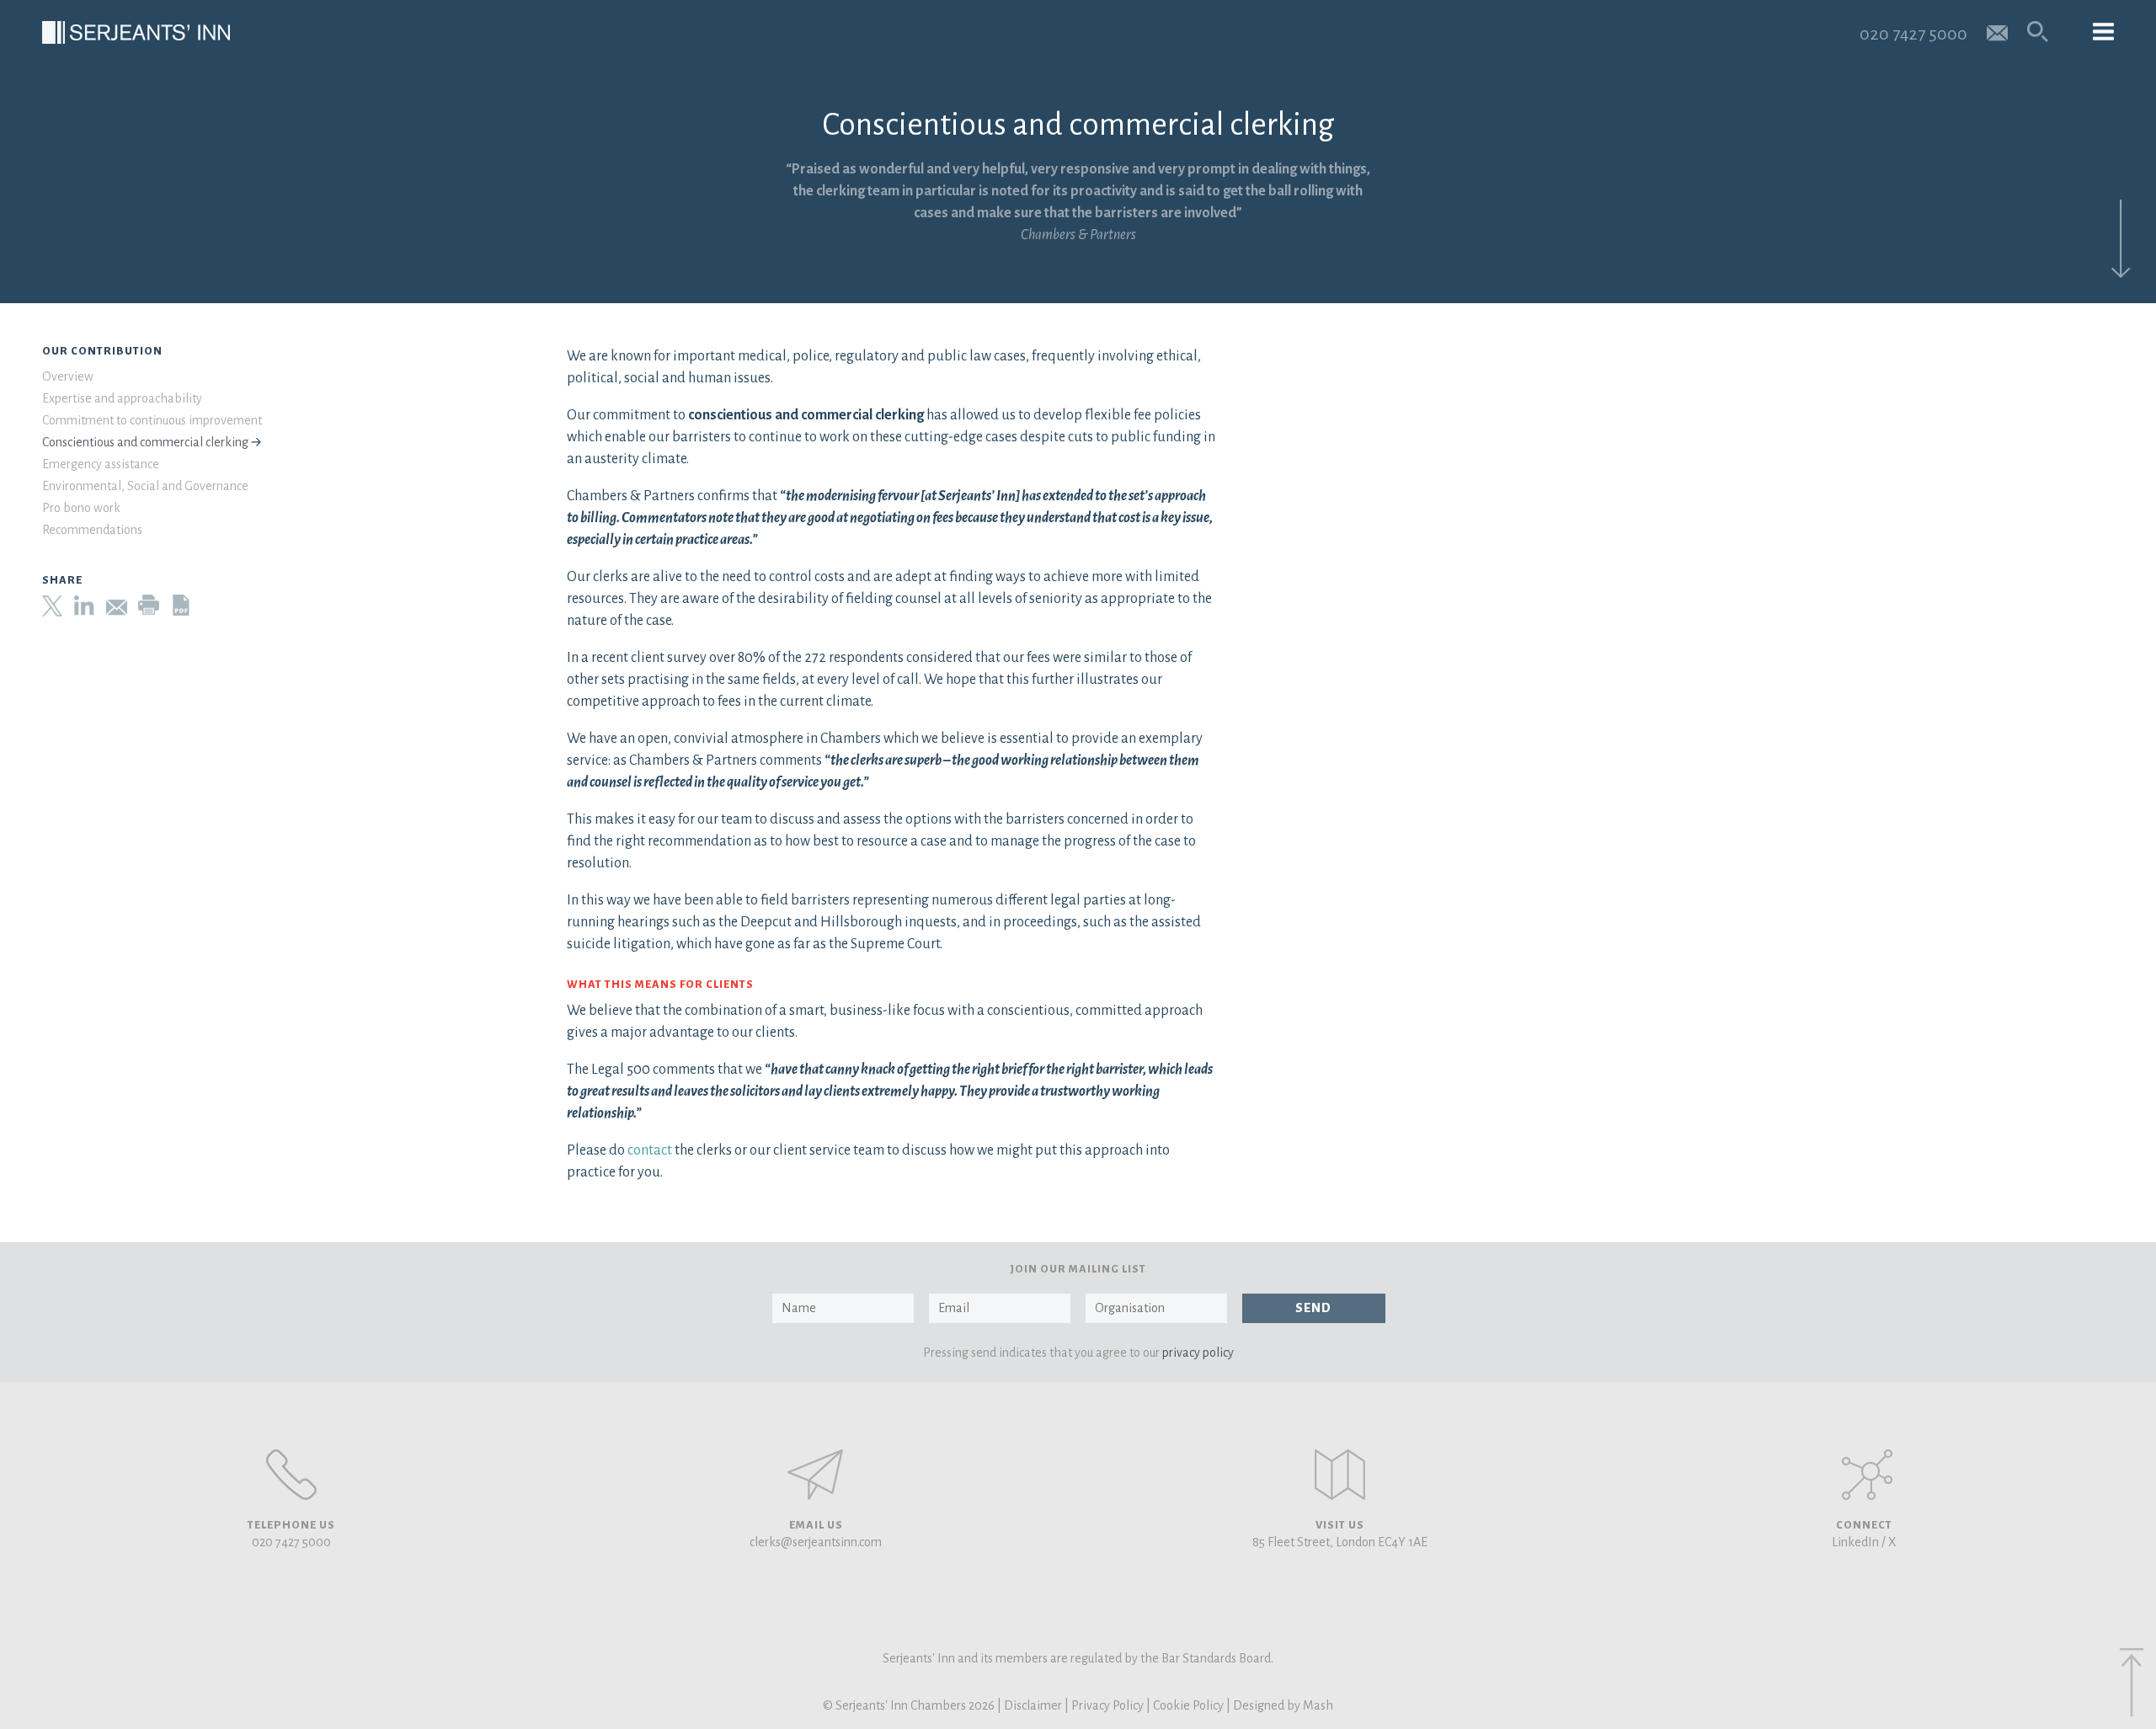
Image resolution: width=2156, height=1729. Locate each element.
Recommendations (92, 530)
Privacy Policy (1107, 1705)
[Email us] (1997, 32)
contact (650, 1150)
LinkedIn (1855, 1542)
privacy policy (1198, 1353)
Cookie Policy (1188, 1705)
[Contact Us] (1340, 1475)
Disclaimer (1033, 1705)
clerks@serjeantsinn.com (816, 1542)
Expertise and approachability (122, 398)
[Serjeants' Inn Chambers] (136, 32)
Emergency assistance (101, 464)
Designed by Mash (1283, 1705)
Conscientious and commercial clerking (145, 442)
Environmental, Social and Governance (145, 486)
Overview (68, 376)
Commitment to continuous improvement (152, 420)
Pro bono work (81, 508)
